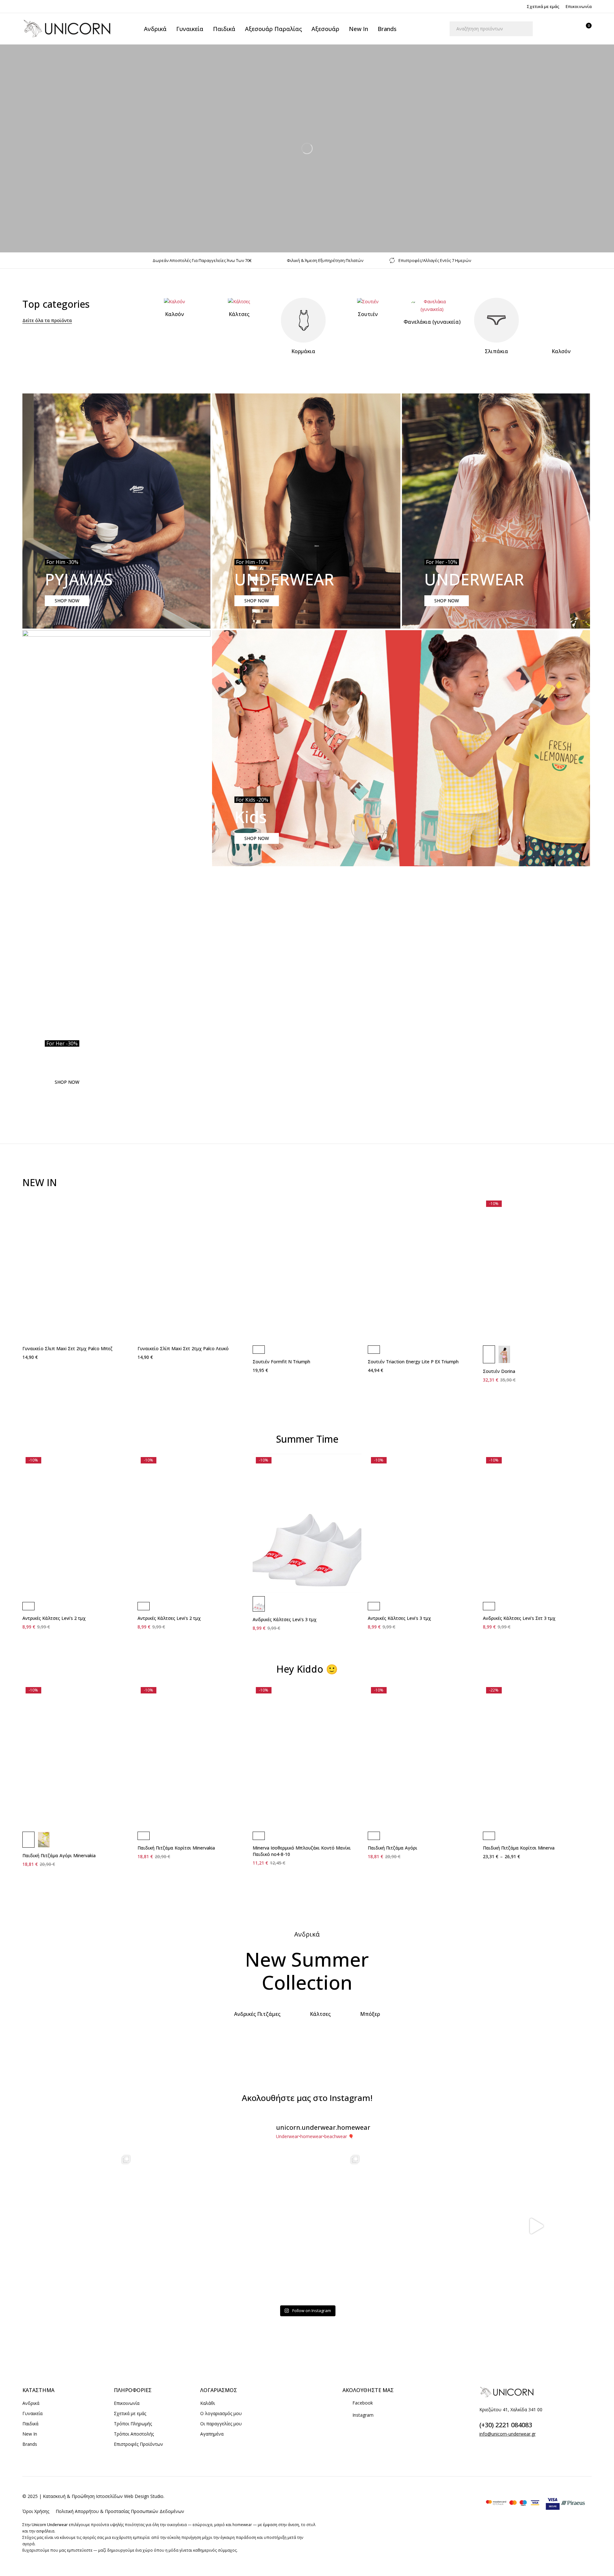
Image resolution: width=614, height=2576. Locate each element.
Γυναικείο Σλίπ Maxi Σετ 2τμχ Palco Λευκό (183, 1348)
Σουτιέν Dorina (499, 1371)
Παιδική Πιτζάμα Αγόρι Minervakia (59, 1855)
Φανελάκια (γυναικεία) (432, 322)
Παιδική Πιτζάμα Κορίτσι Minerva (519, 1848)
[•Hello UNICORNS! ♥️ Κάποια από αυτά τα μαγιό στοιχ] (78, 2226)
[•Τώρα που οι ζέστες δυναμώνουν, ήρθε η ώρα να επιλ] (307, 2226)
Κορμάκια (303, 351)
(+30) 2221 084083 (506, 2425)
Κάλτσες (239, 314)
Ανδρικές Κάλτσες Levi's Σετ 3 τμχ (519, 1618)
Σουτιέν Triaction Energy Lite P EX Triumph (413, 1362)
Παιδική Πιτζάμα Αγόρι (393, 1848)
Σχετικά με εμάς (543, 6)
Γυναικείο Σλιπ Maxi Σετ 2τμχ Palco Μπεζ (67, 1348)
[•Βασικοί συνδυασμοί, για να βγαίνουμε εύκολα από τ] (421, 2226)
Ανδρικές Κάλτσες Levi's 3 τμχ (285, 1619)
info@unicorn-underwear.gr (508, 2434)
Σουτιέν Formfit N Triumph (281, 1362)
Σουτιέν (368, 314)
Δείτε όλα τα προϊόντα (47, 320)
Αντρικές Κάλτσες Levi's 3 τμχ (399, 1618)
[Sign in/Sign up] (552, 29)
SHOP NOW (67, 601)
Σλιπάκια (496, 351)
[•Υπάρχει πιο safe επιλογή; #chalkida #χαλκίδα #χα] (193, 2226)
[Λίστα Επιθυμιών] (569, 29)
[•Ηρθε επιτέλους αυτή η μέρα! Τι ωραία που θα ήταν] (536, 2226)
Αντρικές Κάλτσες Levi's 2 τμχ (54, 1618)
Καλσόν (174, 314)
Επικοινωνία (579, 6)
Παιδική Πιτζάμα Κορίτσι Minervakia (176, 1848)
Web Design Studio (144, 2496)
